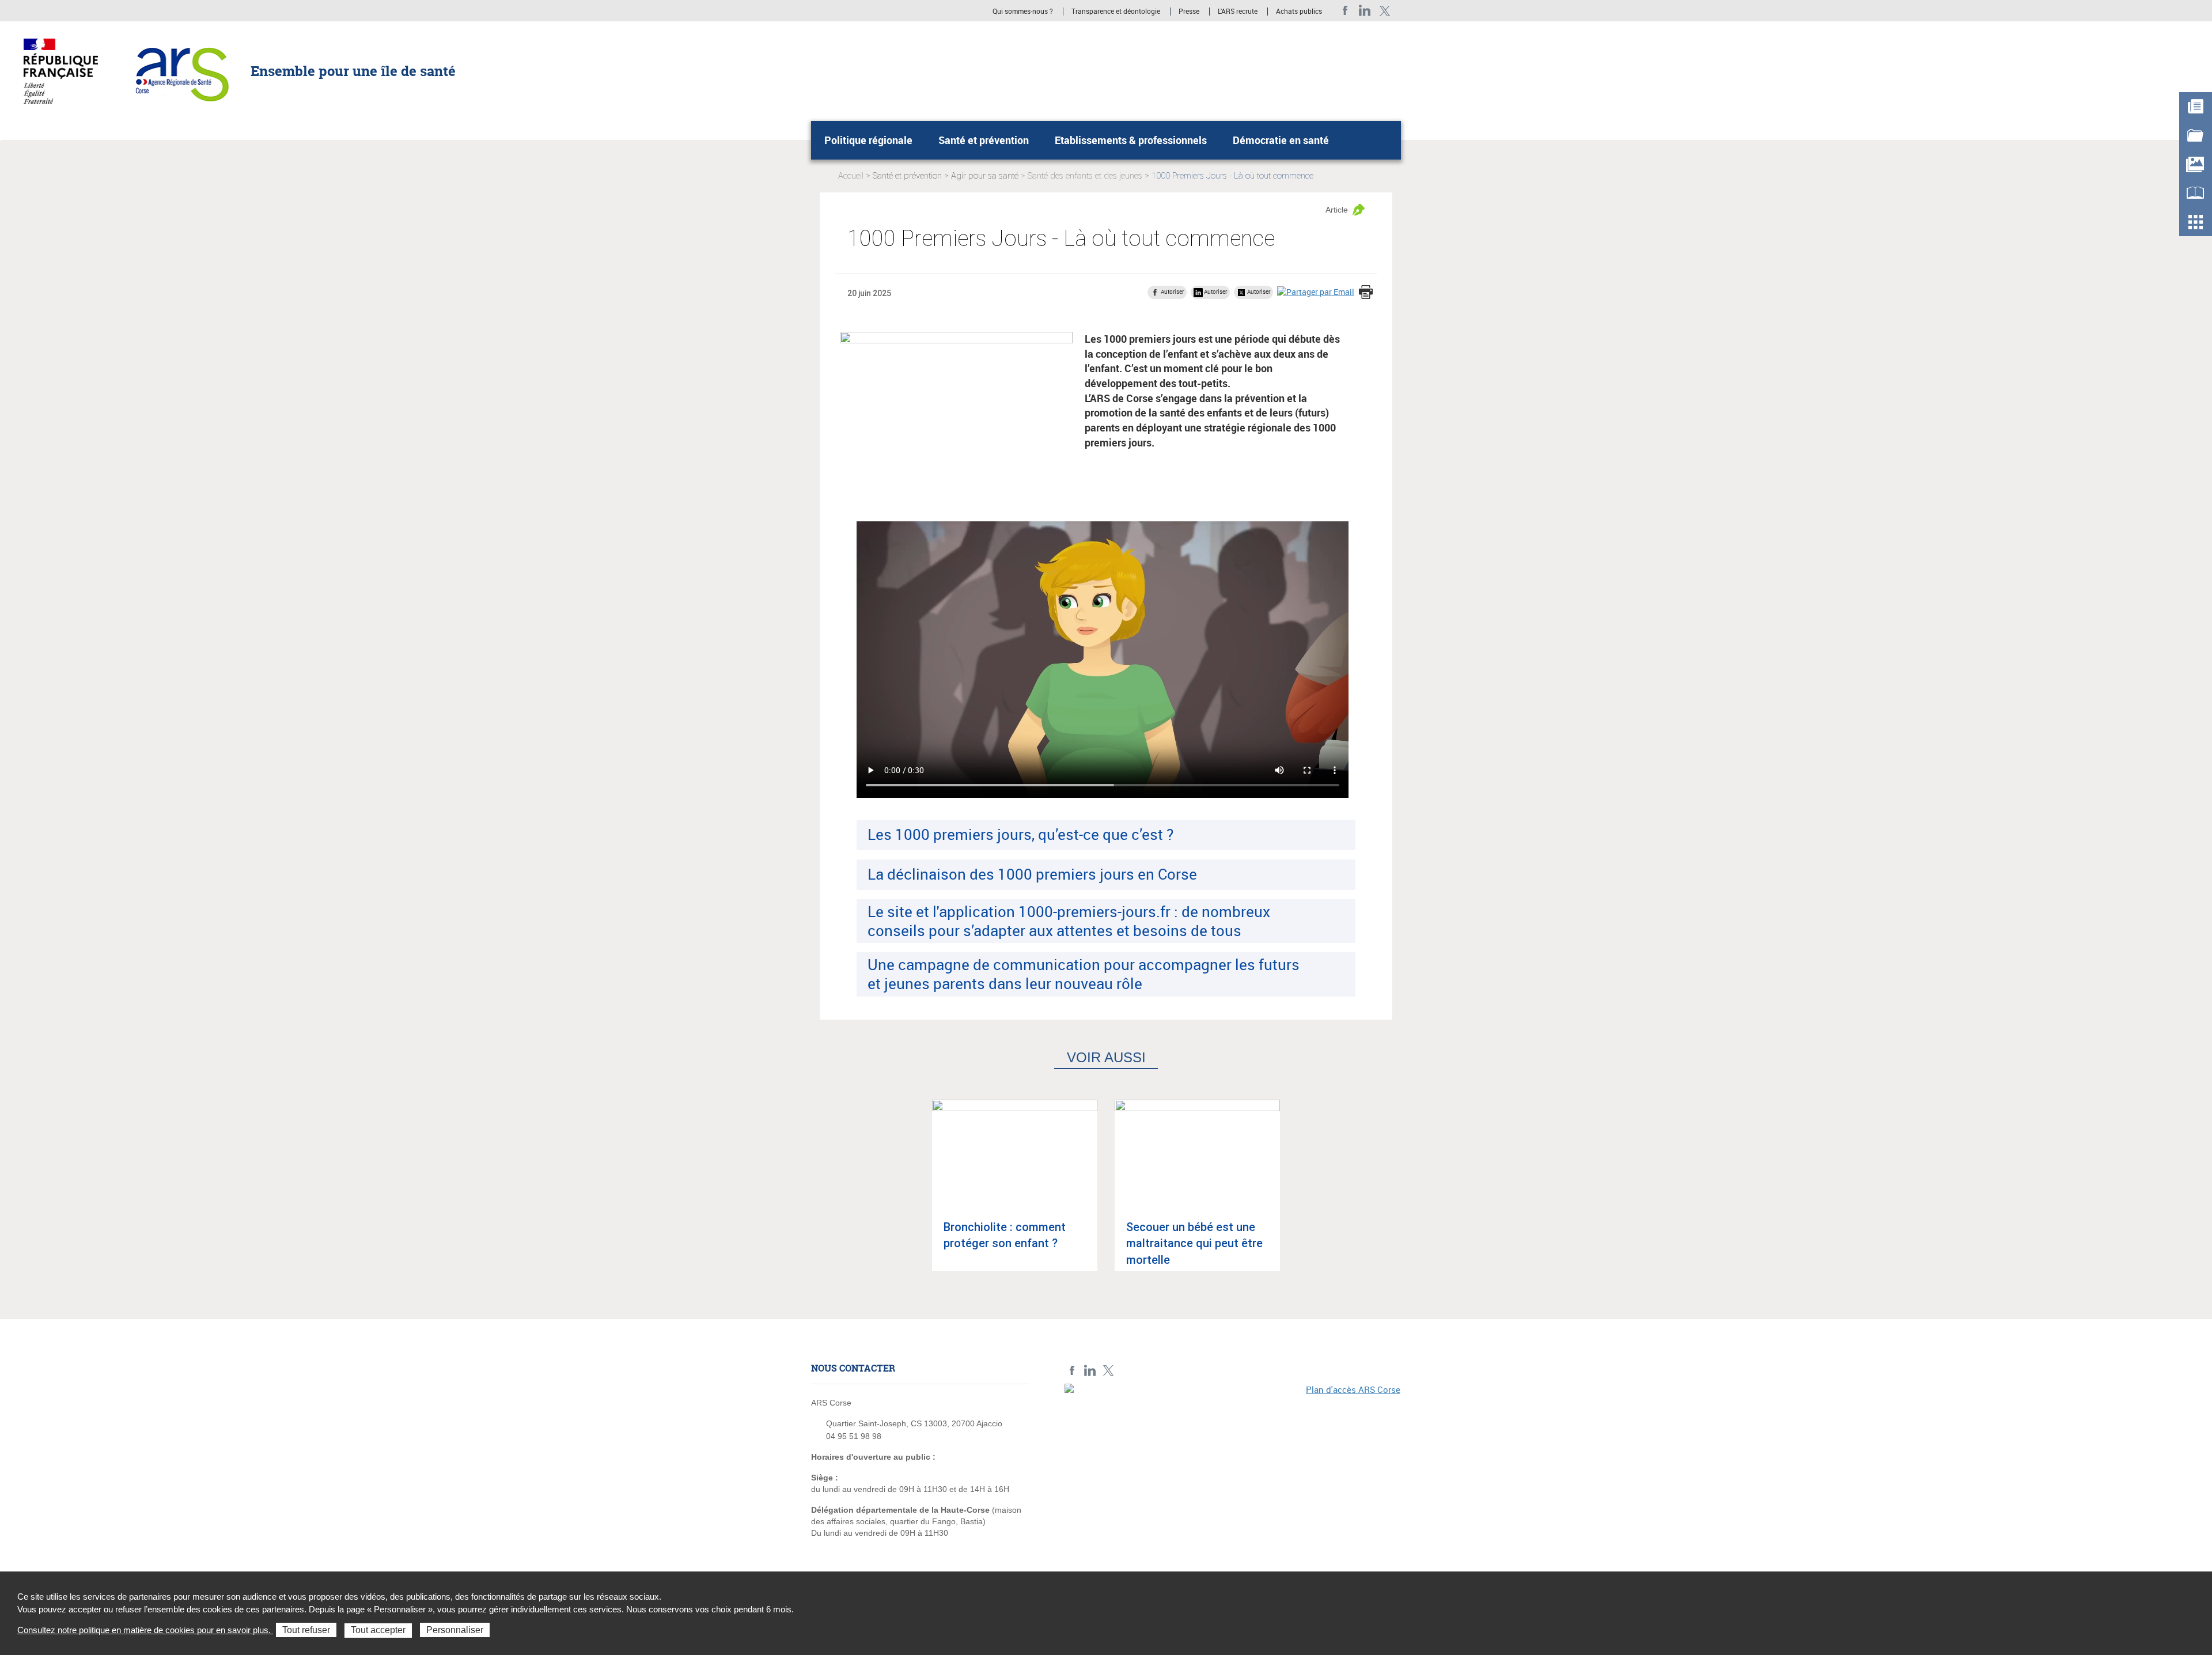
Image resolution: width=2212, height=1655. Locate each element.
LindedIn (1365, 11)
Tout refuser (306, 1630)
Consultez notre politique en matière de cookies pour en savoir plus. (145, 1630)
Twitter (1385, 11)
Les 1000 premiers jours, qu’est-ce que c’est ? (1020, 834)
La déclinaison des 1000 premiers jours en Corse (1032, 874)
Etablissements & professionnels (1131, 140)
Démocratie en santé (1281, 140)
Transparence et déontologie (1116, 12)
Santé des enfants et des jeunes (1085, 176)
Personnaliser (455, 1630)
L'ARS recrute (1238, 12)
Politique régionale (868, 140)
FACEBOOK (1345, 11)
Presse (1189, 12)
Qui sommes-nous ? (1023, 12)
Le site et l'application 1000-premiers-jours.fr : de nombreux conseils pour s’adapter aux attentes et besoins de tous (1069, 921)
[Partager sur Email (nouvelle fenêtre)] (1316, 292)
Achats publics (1299, 12)
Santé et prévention (984, 140)
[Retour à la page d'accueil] (179, 70)
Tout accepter (378, 1630)
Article (1337, 210)
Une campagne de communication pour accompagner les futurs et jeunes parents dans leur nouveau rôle (1084, 974)
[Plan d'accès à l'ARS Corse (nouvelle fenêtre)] (1233, 1463)
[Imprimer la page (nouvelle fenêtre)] (1366, 293)
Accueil (851, 176)
